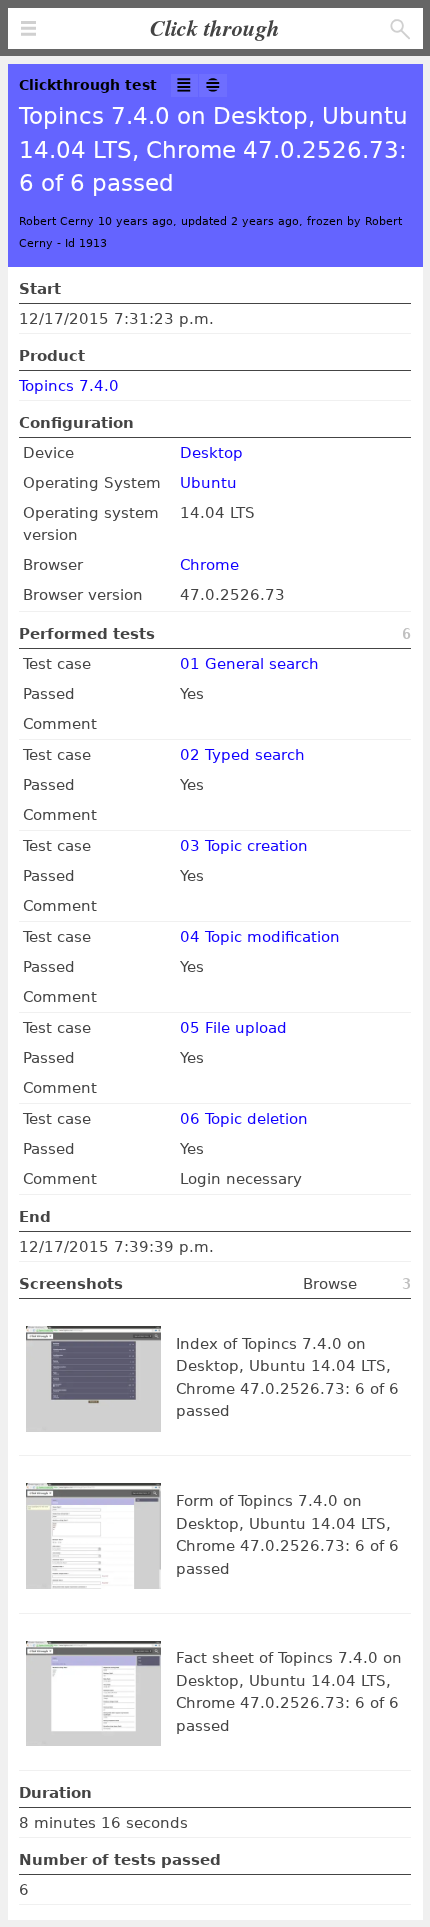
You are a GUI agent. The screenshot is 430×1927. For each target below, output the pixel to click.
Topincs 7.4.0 (69, 386)
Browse (330, 1284)
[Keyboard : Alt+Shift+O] (213, 85)
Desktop (211, 453)
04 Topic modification (260, 937)
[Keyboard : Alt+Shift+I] (185, 85)
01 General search (249, 664)
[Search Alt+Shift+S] (400, 29)
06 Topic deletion (244, 1119)
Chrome (209, 565)
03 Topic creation (244, 846)
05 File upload (233, 1028)
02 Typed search (242, 755)
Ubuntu (208, 483)
